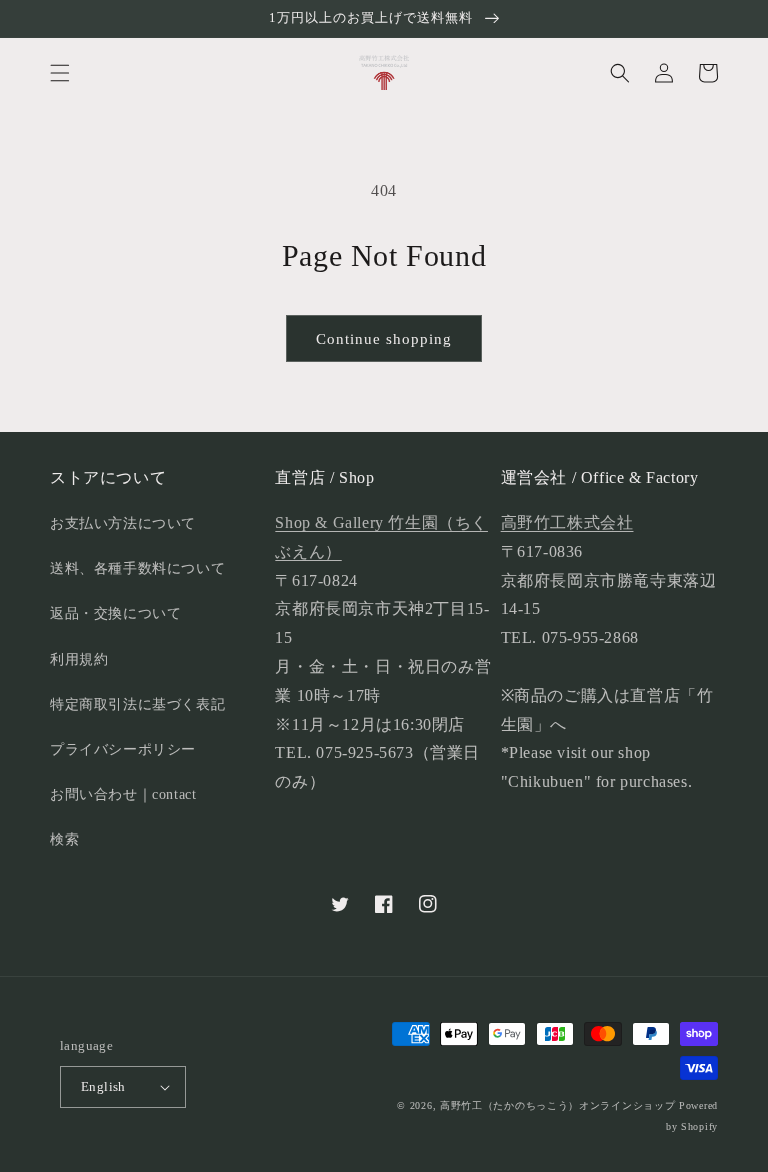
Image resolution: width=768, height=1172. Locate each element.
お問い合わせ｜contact (123, 794)
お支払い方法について (123, 523)
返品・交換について (115, 613)
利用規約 (79, 659)
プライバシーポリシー (123, 749)
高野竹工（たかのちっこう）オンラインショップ (557, 1105)
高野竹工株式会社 (567, 522)
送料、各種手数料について (137, 568)
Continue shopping (384, 339)
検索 (64, 839)
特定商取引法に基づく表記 (137, 704)
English (103, 1086)
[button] (60, 73)
